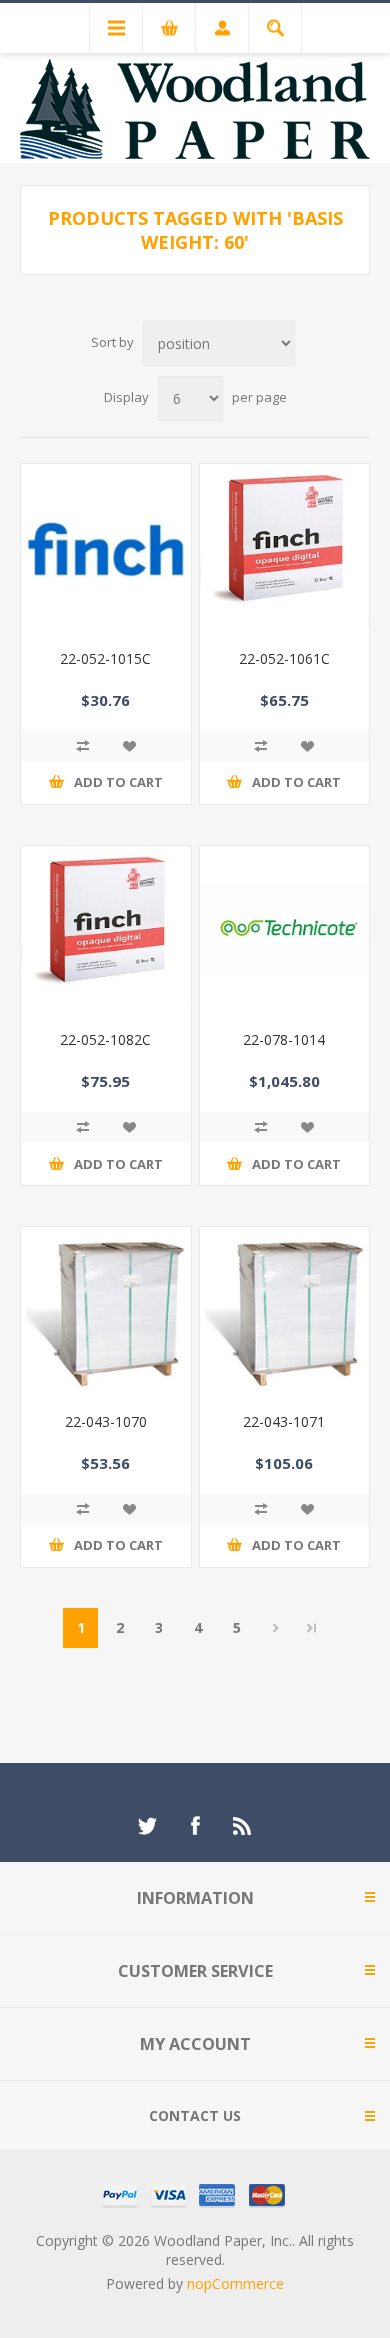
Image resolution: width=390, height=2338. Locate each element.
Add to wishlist (129, 746)
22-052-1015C (105, 658)
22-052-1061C (284, 658)
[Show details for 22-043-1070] (106, 1312)
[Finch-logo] (106, 549)
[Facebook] (195, 1826)
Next (275, 1628)
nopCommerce (235, 2283)
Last (312, 1628)
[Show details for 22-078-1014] (285, 931)
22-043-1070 (106, 1421)
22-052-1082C (105, 1039)
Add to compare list (83, 746)
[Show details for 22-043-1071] (285, 1312)
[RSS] (243, 1826)
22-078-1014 (284, 1039)
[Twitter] (147, 1826)
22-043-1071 (284, 1421)
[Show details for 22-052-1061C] (285, 549)
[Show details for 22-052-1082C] (106, 931)
